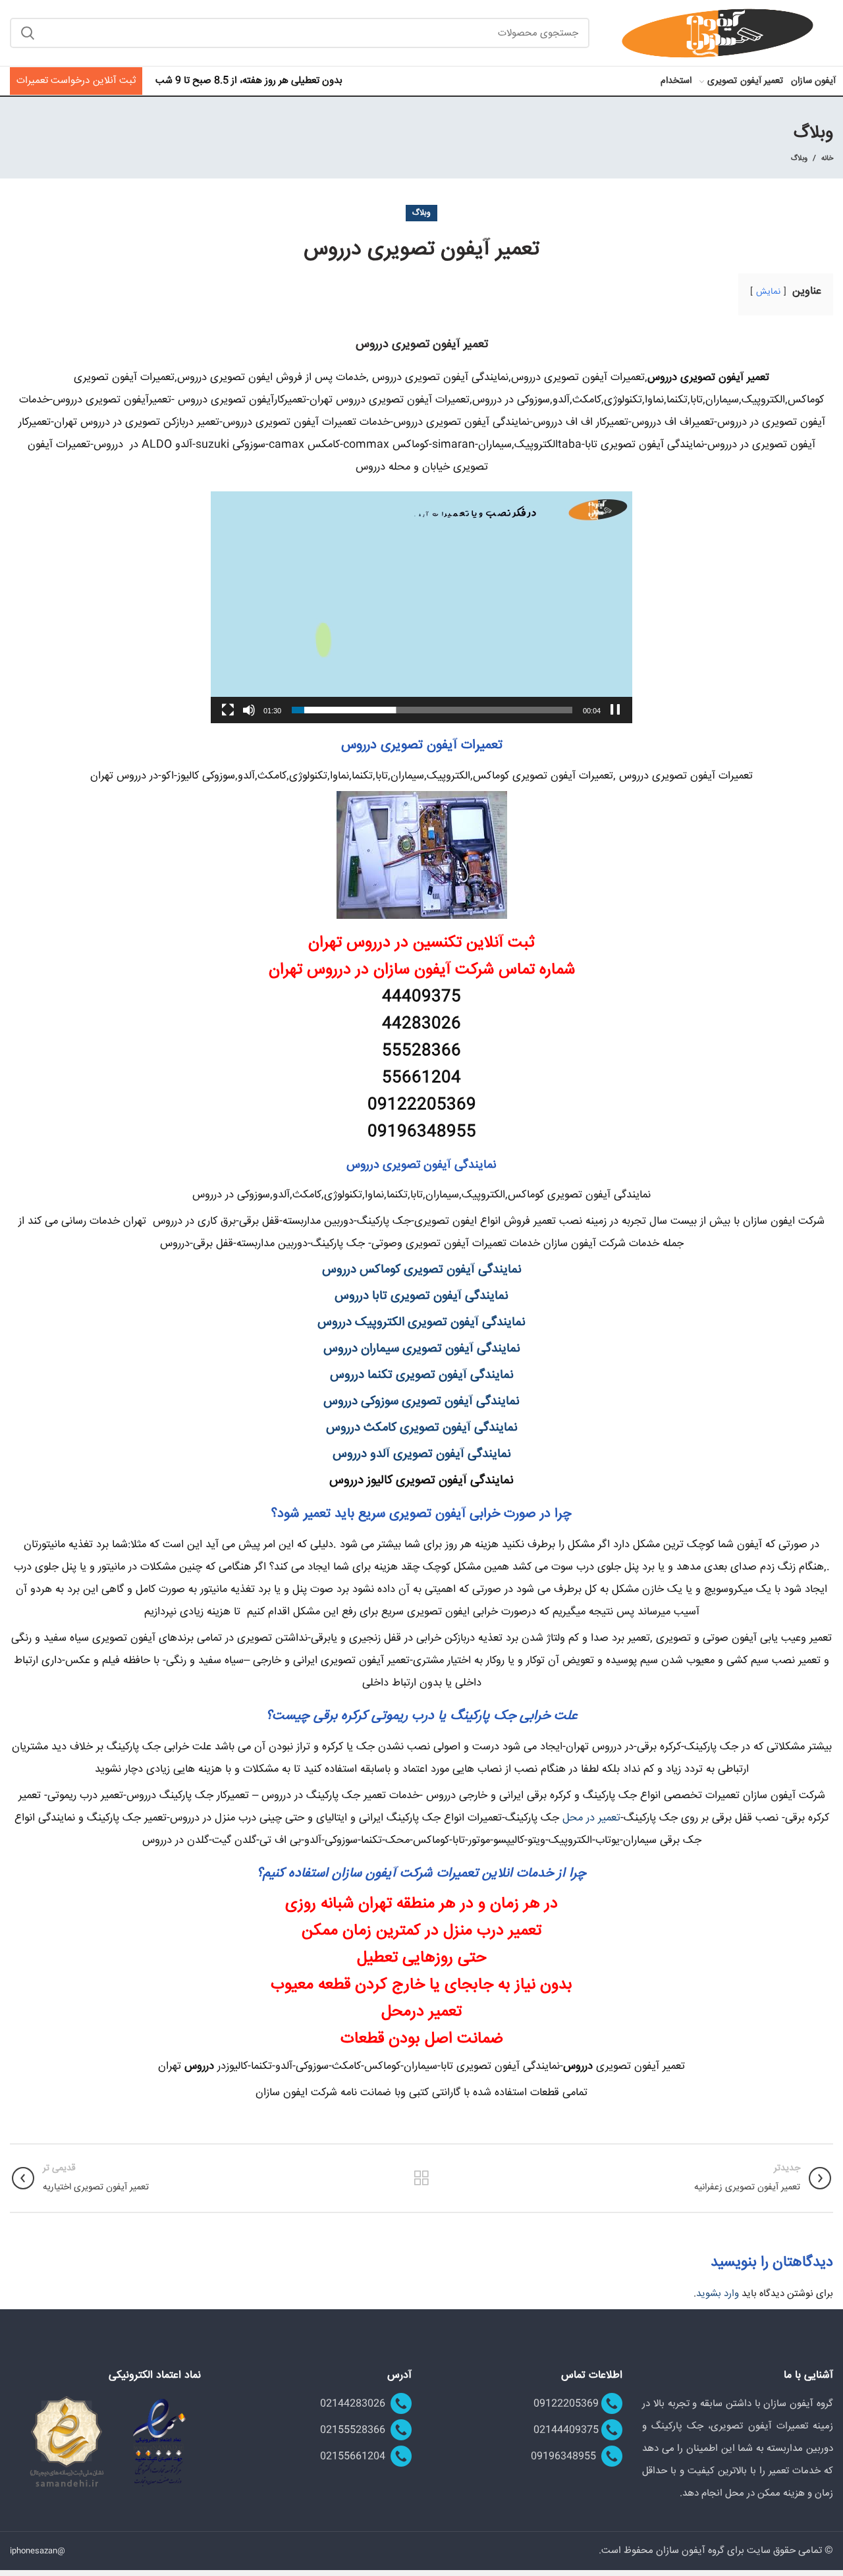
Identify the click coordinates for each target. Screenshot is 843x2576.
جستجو (28, 33)
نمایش (768, 292)
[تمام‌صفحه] (228, 710)
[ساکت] (249, 710)
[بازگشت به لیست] (421, 2178)
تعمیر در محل (591, 1818)
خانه (827, 159)
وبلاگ (799, 158)
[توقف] (615, 710)
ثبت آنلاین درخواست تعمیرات (76, 81)
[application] (421, 607)
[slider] (432, 710)
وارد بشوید (718, 2294)
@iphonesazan (38, 2551)
